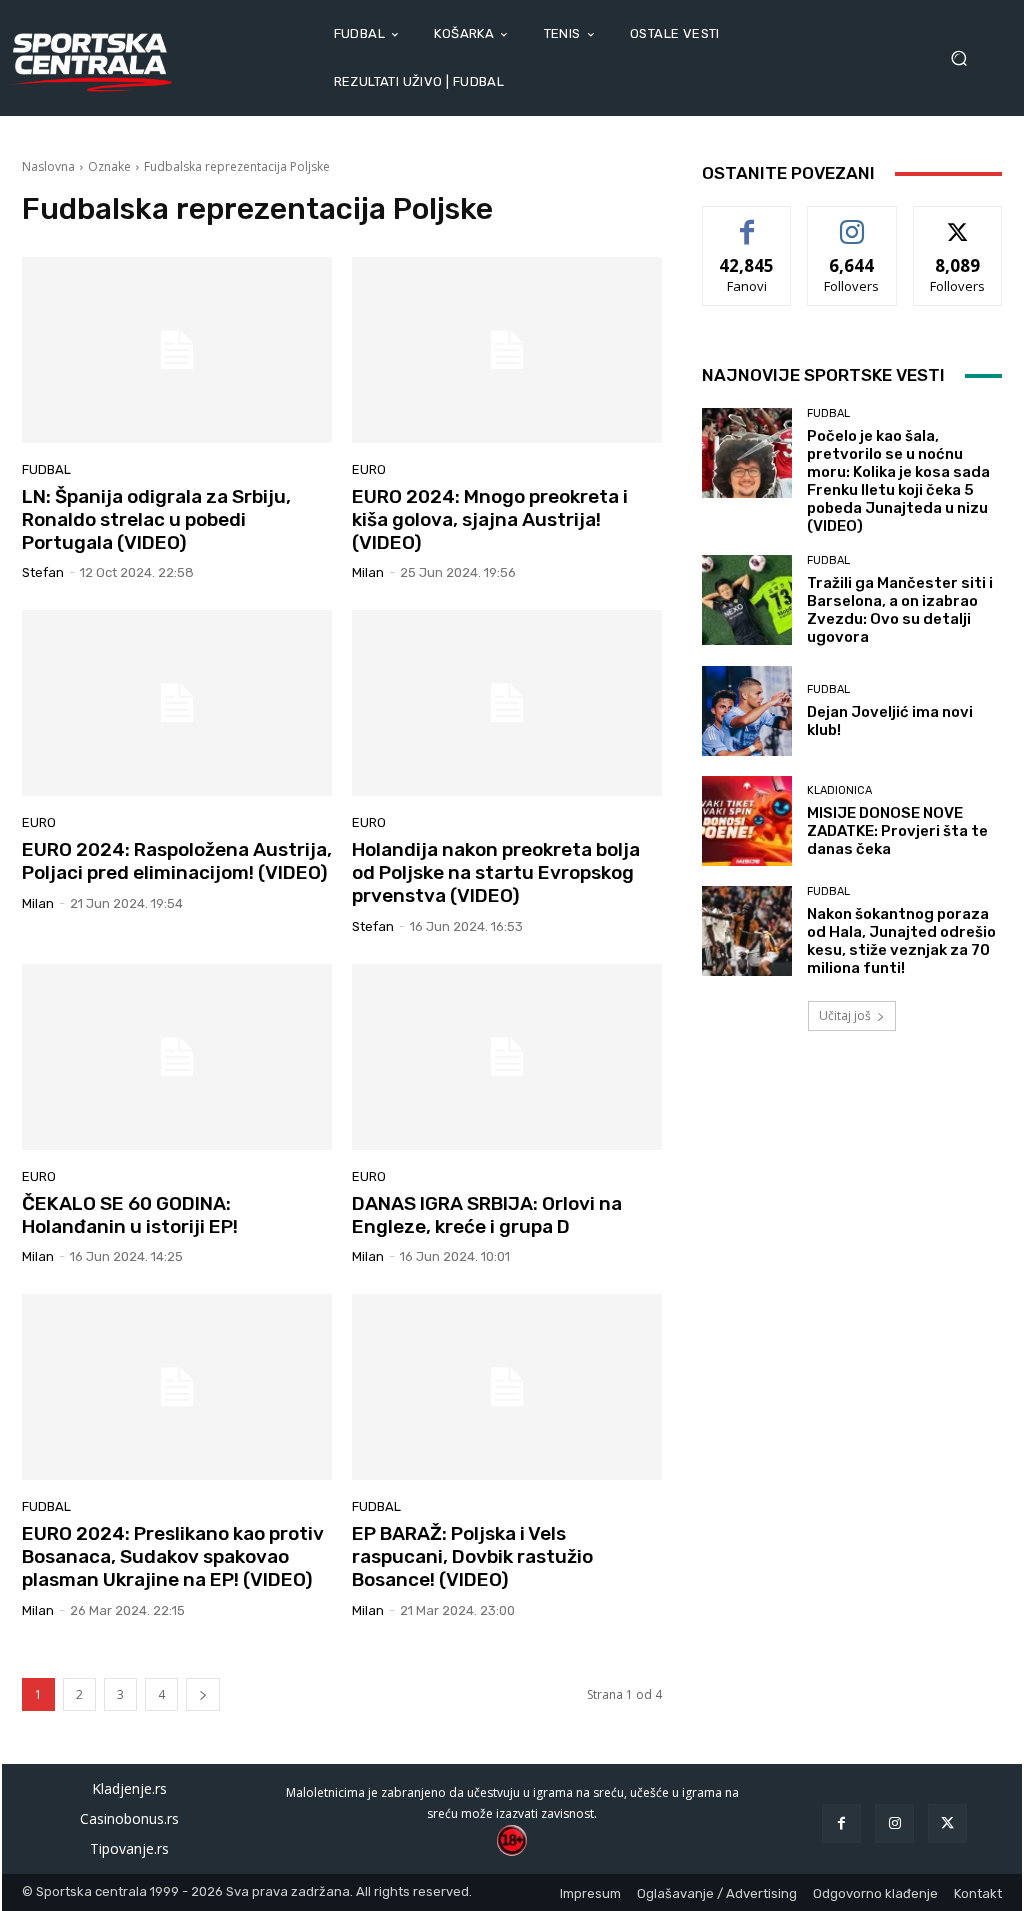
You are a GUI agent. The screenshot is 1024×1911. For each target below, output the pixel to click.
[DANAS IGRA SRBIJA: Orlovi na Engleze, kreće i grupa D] (507, 1057)
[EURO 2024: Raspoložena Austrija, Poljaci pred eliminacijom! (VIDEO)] (177, 703)
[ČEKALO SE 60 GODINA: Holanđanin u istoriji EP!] (177, 1057)
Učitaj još (845, 1015)
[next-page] (203, 1694)
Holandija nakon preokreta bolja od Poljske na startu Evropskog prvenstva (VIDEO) (496, 872)
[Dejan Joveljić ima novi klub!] (747, 711)
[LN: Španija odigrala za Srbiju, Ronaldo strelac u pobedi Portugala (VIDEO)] (177, 350)
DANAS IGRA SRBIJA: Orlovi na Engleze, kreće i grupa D (487, 1215)
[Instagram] (894, 1823)
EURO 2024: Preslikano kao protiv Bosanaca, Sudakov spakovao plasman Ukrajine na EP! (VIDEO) (173, 1556)
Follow (852, 221)
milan (368, 572)
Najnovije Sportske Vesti (823, 375)
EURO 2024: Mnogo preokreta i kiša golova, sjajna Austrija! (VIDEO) (490, 519)
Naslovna (48, 166)
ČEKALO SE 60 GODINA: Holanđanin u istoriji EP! (130, 1215)
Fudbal (46, 469)
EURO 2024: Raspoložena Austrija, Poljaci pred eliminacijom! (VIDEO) (177, 861)
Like (747, 221)
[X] (947, 1823)
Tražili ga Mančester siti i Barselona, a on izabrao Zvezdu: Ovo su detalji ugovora (900, 610)
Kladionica (839, 790)
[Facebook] (841, 1823)
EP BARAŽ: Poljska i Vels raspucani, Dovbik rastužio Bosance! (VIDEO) (472, 1556)
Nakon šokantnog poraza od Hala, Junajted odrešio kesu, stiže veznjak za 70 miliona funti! (901, 941)
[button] (965, 58)
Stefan (43, 572)
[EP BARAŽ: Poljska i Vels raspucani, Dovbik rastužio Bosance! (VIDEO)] (507, 1387)
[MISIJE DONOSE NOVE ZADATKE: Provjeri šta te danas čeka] (747, 821)
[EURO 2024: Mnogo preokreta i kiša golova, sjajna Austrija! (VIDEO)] (507, 350)
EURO (369, 469)
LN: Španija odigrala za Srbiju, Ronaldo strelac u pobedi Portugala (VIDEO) (156, 519)
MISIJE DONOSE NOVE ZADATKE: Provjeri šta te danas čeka (897, 831)
